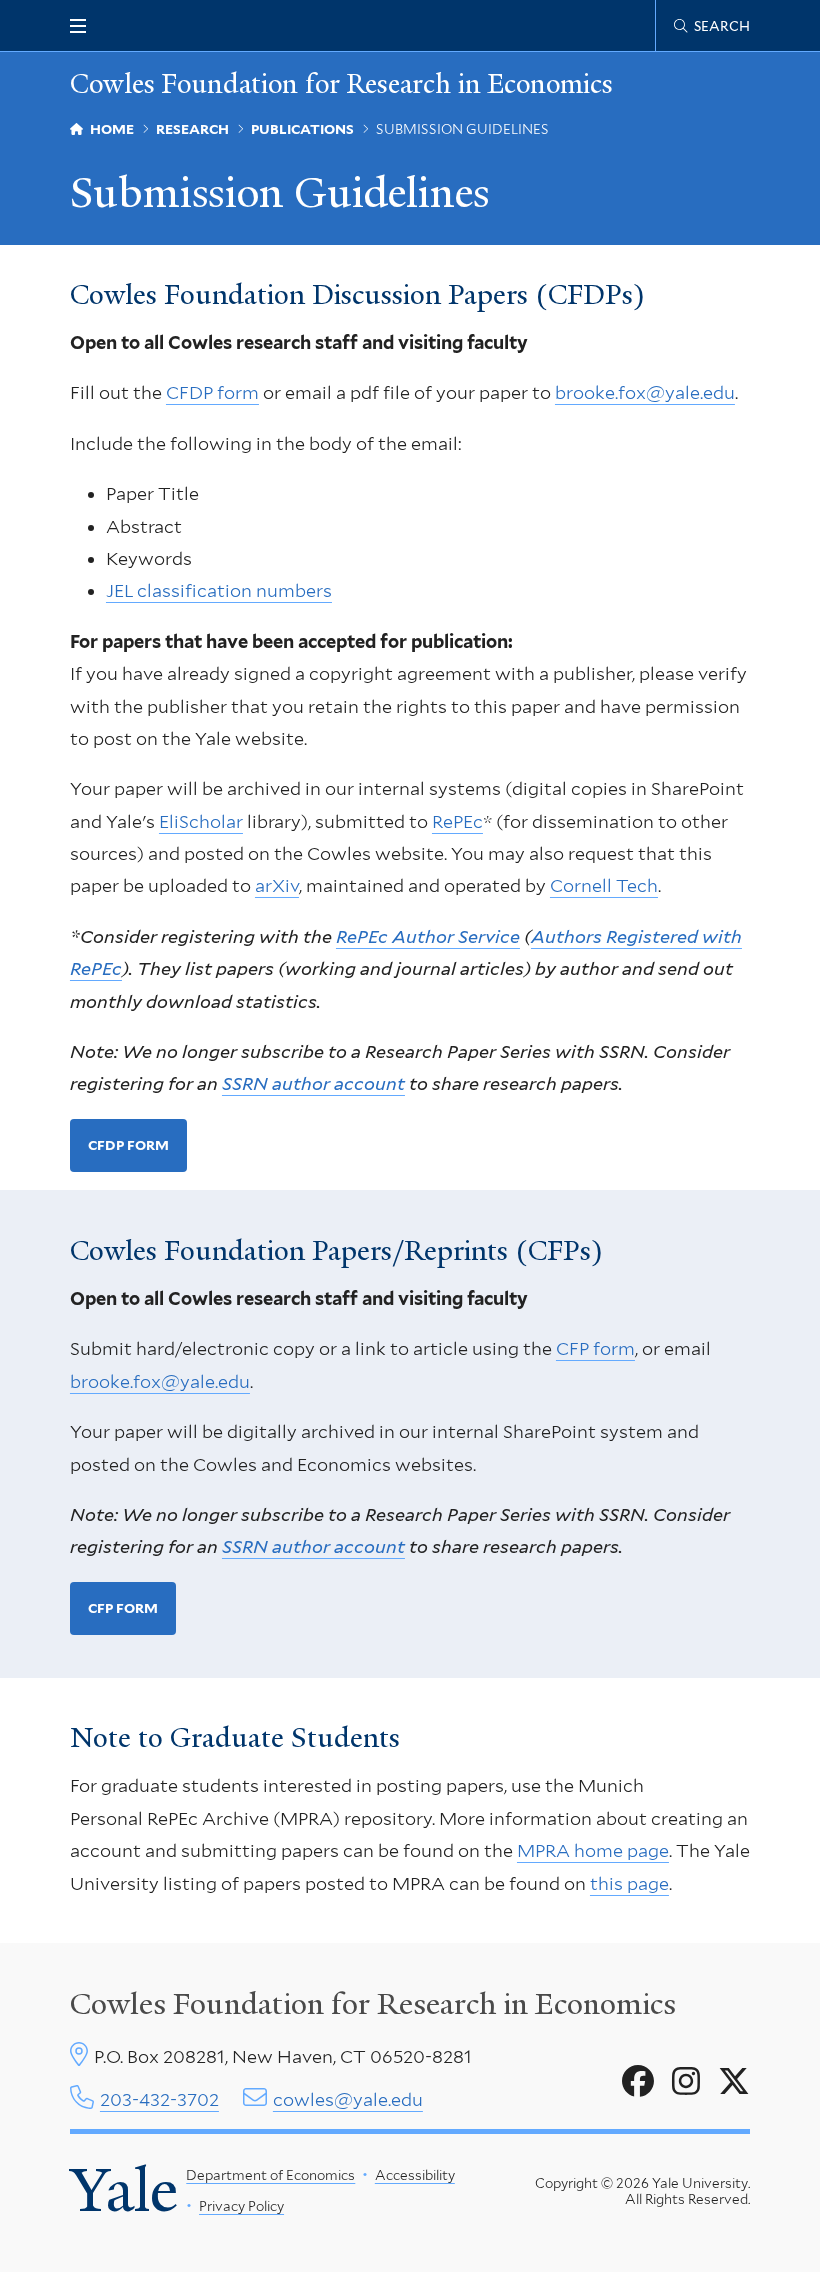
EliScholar (201, 821)
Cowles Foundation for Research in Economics (341, 84)
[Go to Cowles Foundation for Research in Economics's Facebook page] (638, 2082)
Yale (124, 2190)
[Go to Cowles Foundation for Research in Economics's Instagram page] (686, 2082)
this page (629, 1883)
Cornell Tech (604, 885)
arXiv (277, 885)
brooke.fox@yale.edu (645, 392)
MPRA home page (593, 1850)
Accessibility (415, 2175)
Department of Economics (270, 2175)
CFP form (595, 1348)
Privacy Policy (241, 2206)
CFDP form (212, 392)
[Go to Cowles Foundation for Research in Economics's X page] (734, 2082)
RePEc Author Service (428, 936)
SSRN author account (313, 1083)
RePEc (457, 821)
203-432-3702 (159, 2099)
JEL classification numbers (219, 590)
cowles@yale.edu (348, 2099)
